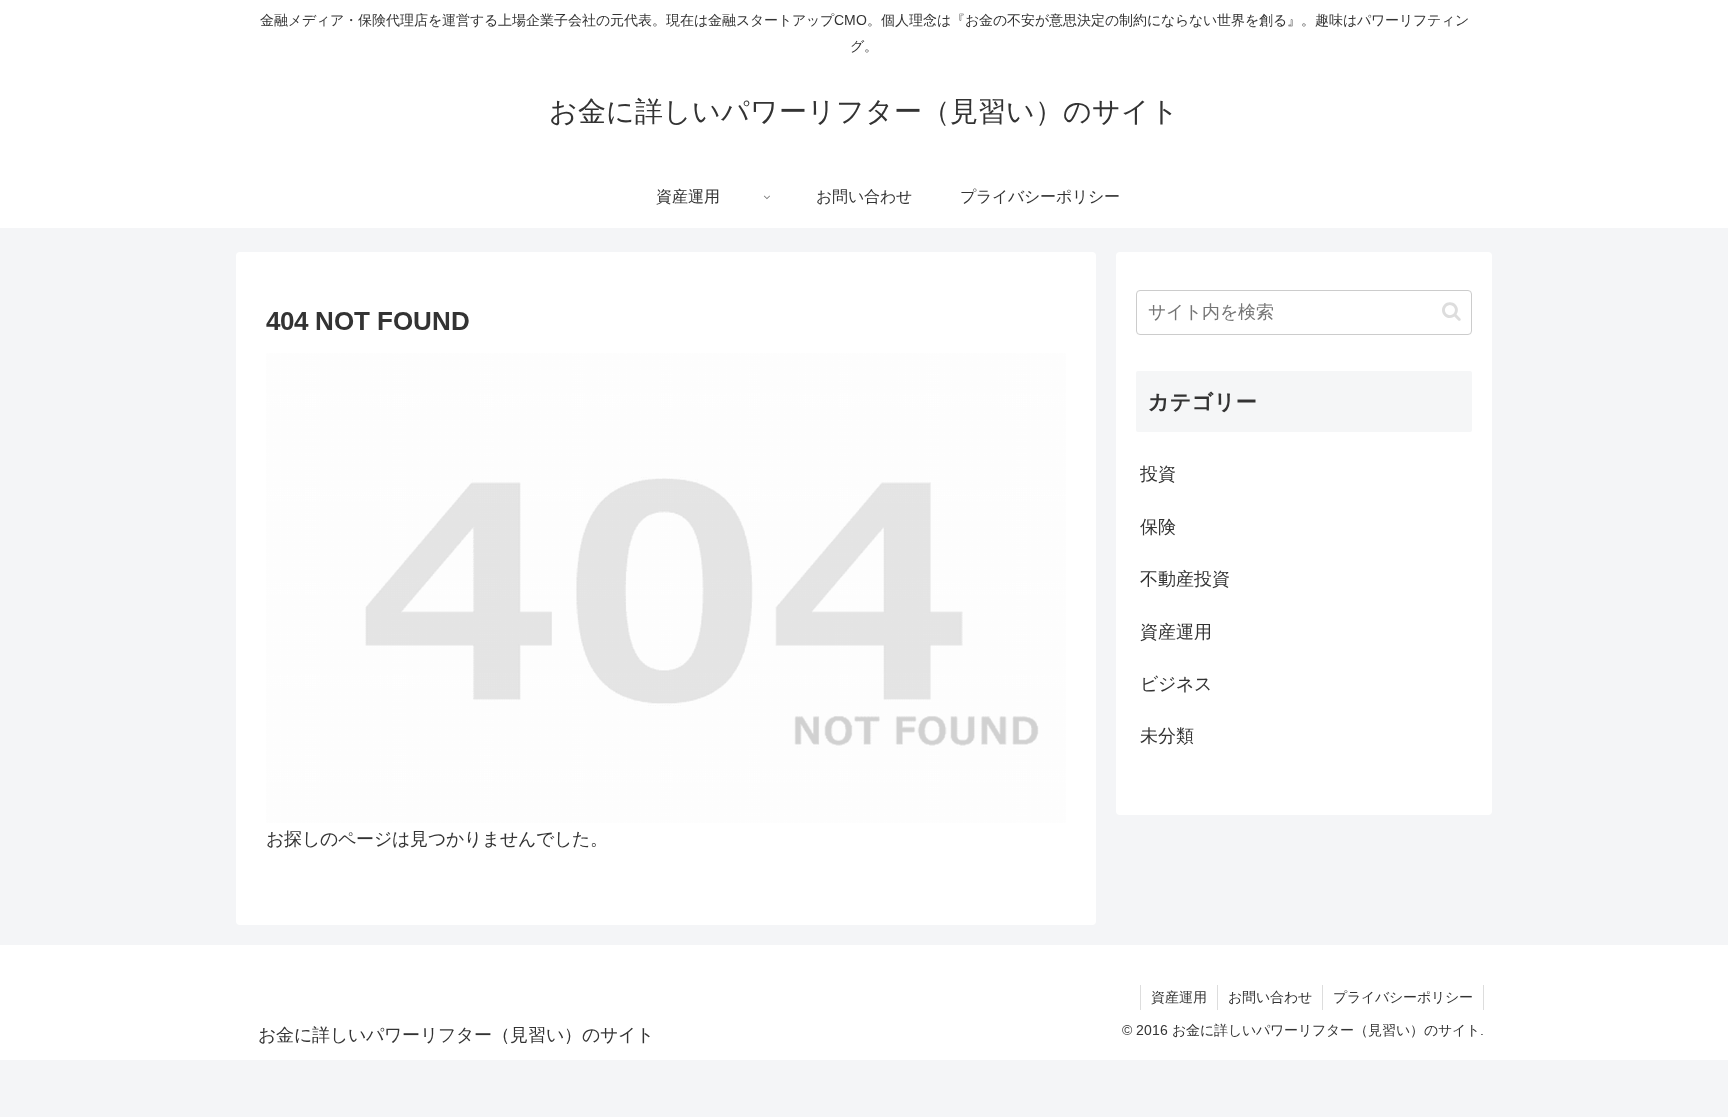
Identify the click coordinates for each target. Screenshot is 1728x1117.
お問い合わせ (1270, 997)
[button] (1451, 311)
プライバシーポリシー (1403, 997)
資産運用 (1179, 997)
